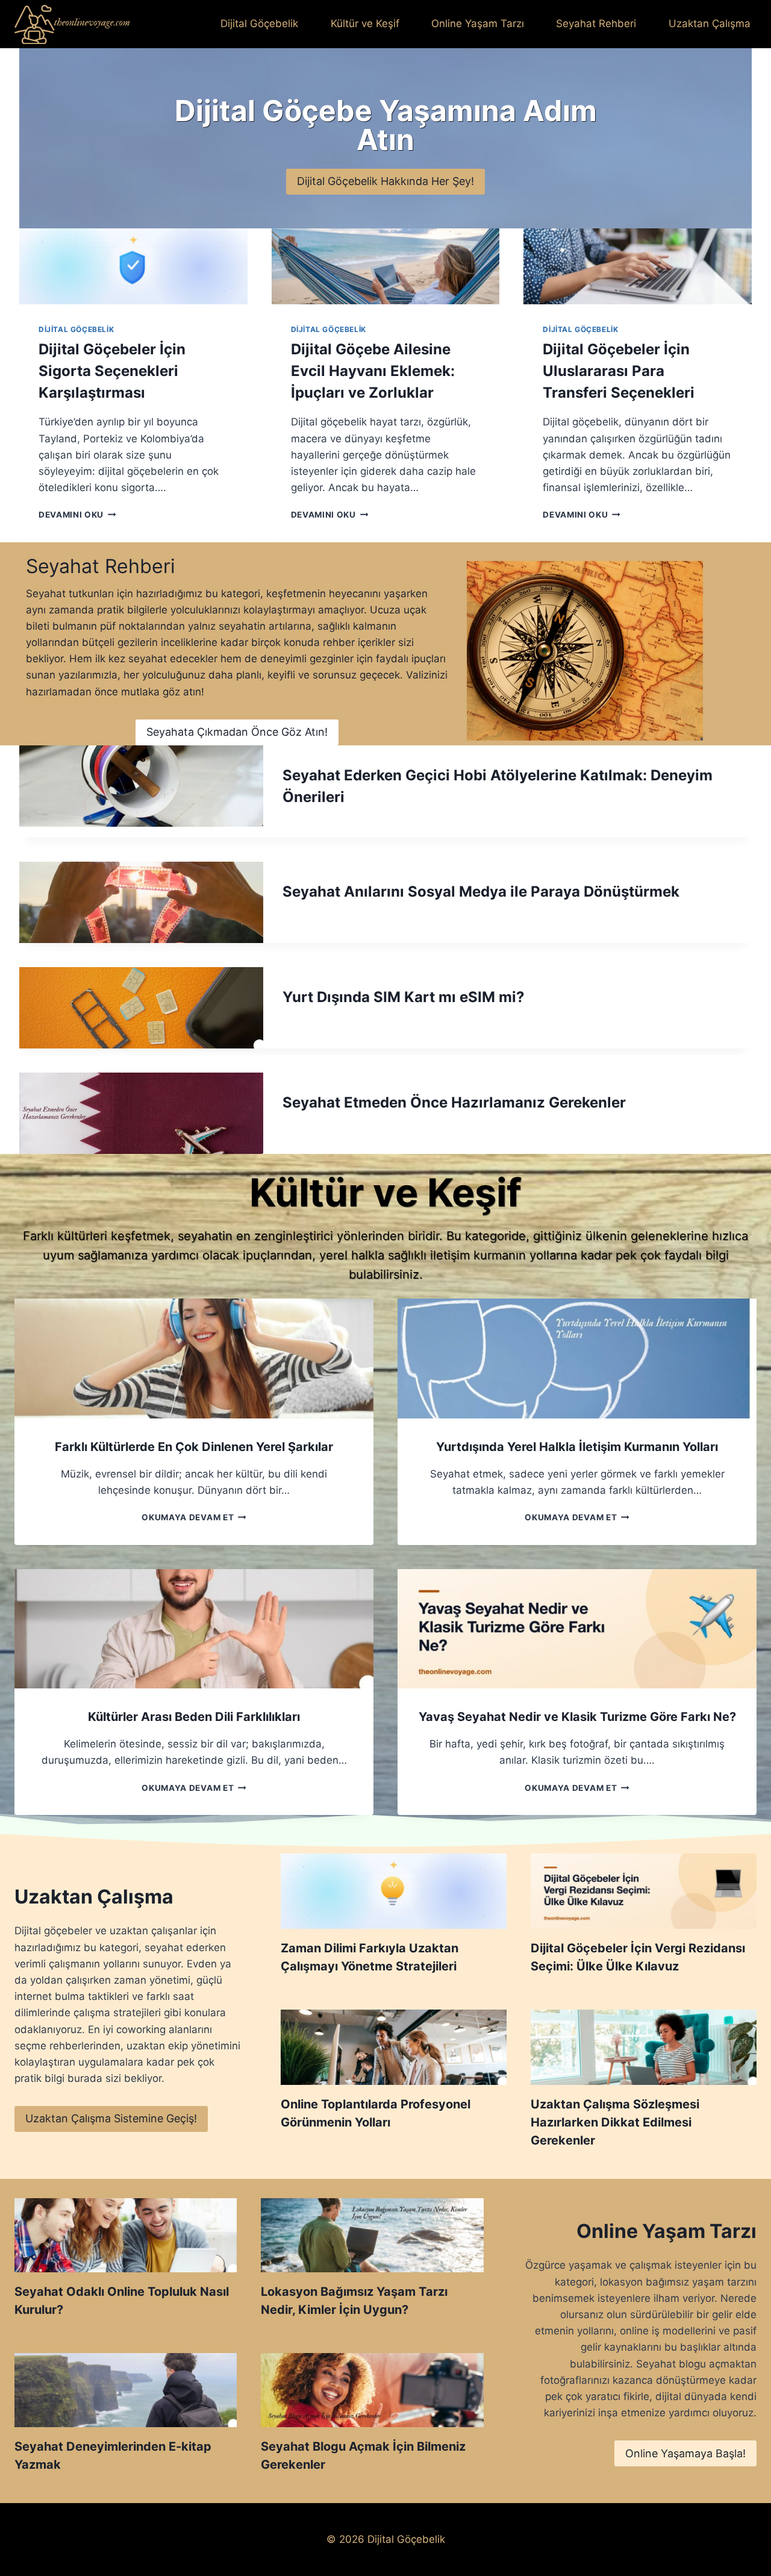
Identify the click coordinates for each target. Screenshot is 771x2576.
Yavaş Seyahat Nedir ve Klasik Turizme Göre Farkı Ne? (577, 1717)
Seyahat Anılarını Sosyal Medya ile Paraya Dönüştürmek (481, 892)
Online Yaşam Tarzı (478, 24)
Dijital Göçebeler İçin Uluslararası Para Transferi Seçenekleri (619, 371)
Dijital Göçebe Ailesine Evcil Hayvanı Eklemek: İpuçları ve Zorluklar (373, 371)
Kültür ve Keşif (365, 24)
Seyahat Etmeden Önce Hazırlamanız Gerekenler (454, 1102)
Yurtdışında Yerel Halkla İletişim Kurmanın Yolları (577, 1447)
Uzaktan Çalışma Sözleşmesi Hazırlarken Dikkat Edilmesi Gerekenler (615, 2122)
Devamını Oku (75, 515)
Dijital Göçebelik (259, 24)
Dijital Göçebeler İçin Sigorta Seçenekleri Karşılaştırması (112, 371)
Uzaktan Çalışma (710, 24)
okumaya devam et (191, 1517)
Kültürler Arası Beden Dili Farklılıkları (194, 1717)
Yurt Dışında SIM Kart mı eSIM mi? (404, 997)
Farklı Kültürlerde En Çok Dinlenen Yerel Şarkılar (194, 1447)
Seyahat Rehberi (596, 24)
